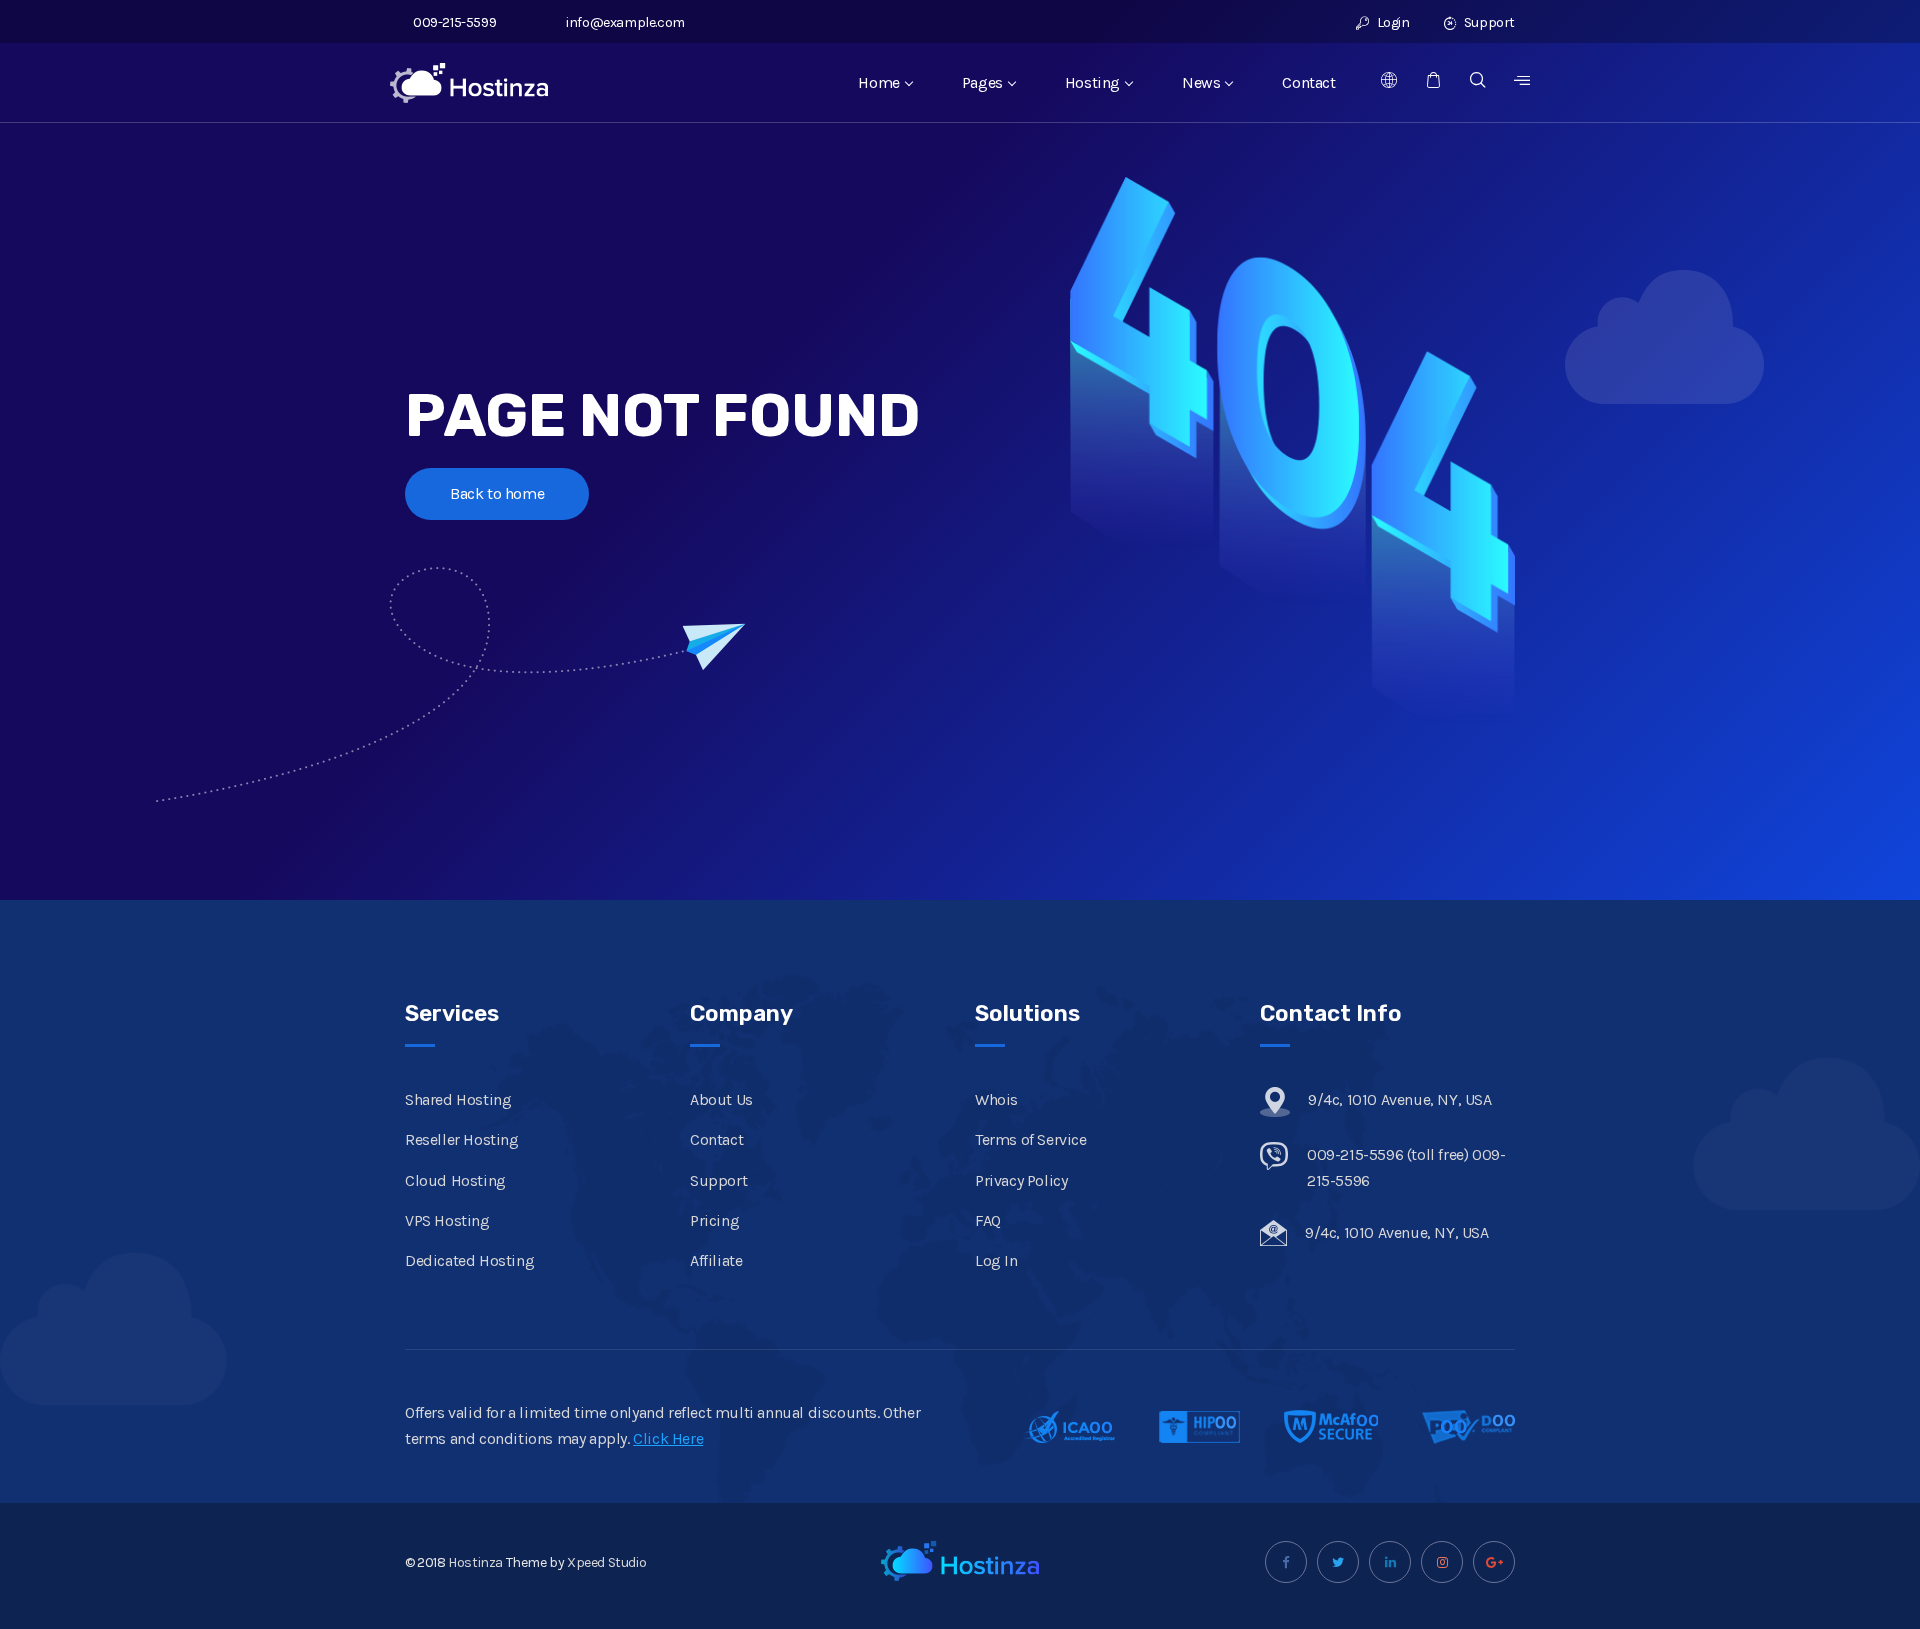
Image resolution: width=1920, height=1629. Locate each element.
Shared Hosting (458, 1099)
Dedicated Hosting (469, 1260)
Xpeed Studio (606, 1562)
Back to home (497, 493)
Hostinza (475, 1562)
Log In (996, 1260)
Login (1391, 22)
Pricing (714, 1220)
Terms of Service (1031, 1139)
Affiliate (716, 1260)
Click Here (668, 1438)
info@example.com (625, 22)
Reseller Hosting (462, 1139)
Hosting (1092, 82)
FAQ (988, 1220)
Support (1488, 22)
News (1201, 82)
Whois (996, 1099)
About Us (721, 1099)
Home (878, 82)
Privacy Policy (1021, 1180)
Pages (982, 82)
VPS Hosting (447, 1220)
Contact (1308, 82)
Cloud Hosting (455, 1180)
